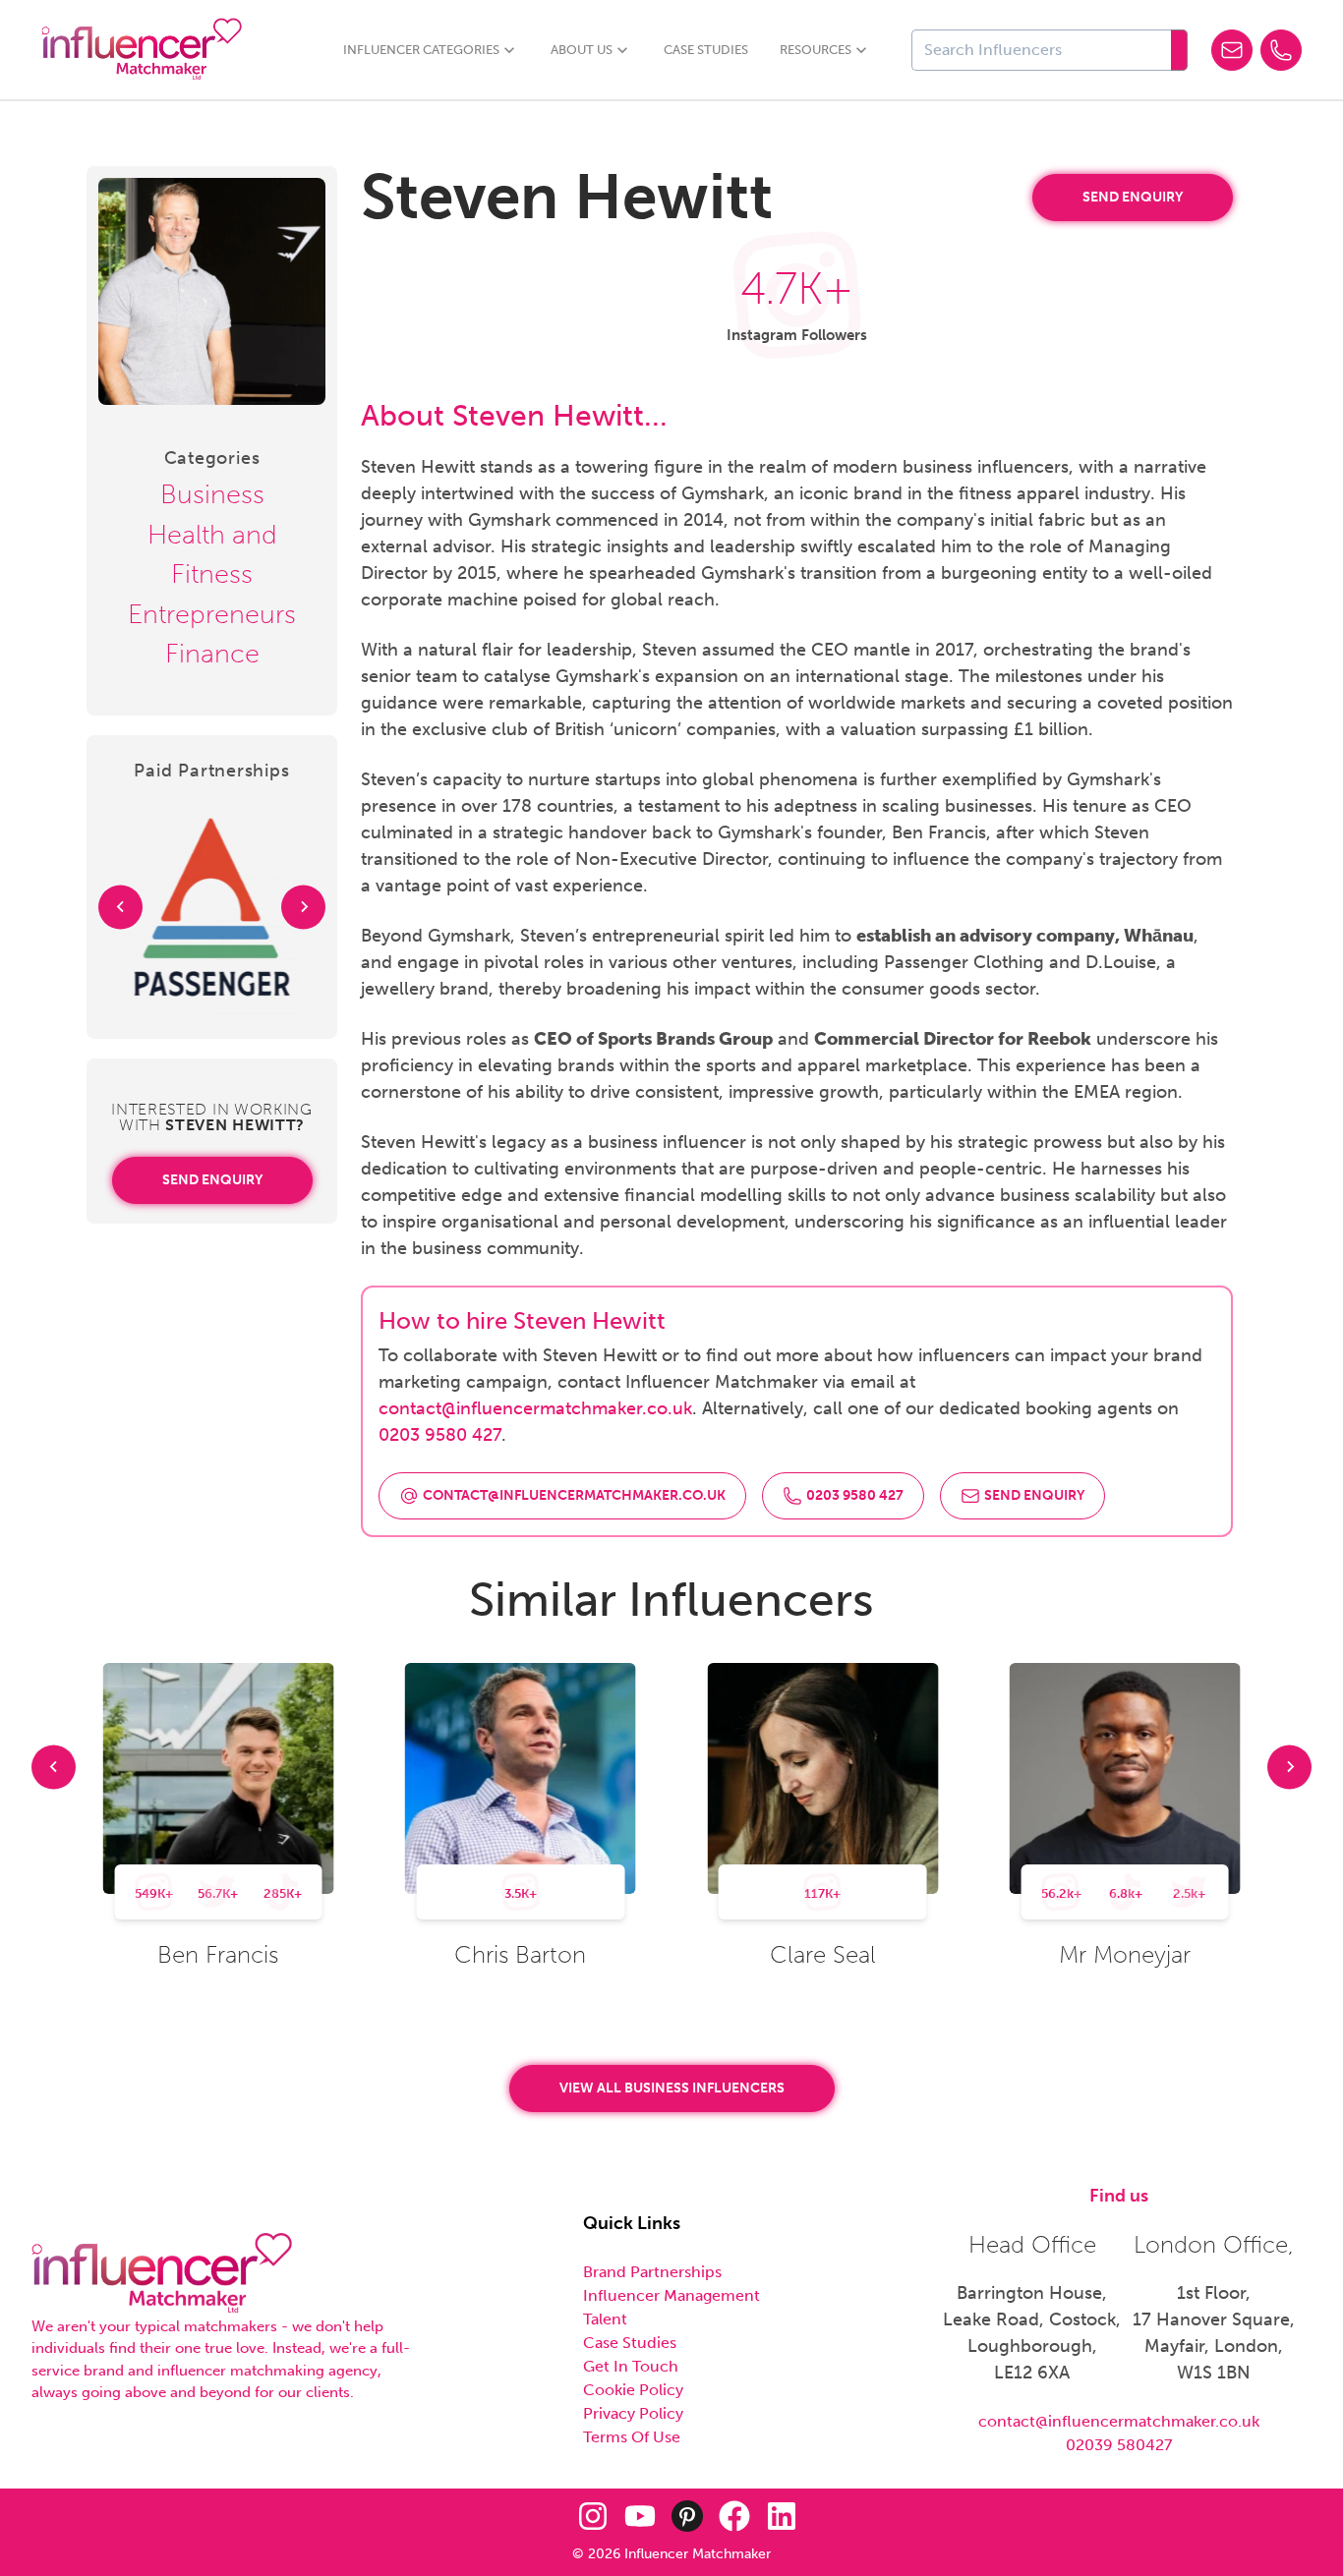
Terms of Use (632, 2437)
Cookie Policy (633, 2390)
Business (212, 494)
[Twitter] (546, 2516)
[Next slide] (303, 907)
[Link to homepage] (142, 50)
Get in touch (631, 2366)
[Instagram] (593, 2516)
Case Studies (706, 50)
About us (582, 50)
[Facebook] (734, 2516)
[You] (640, 2516)
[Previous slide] (120, 907)
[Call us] (1281, 50)
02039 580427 (1119, 2445)
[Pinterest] (687, 2516)
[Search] (1179, 50)
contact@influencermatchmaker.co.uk (535, 1408)
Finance (212, 654)
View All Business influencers (672, 2088)
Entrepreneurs (212, 614)
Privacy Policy (633, 2413)
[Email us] (1232, 50)
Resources (816, 50)
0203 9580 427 (440, 1435)
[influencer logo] (162, 2274)
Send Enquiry (212, 1180)
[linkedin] (782, 2516)
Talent (605, 2319)
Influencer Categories (421, 50)
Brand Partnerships (652, 2272)
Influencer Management (671, 2295)
